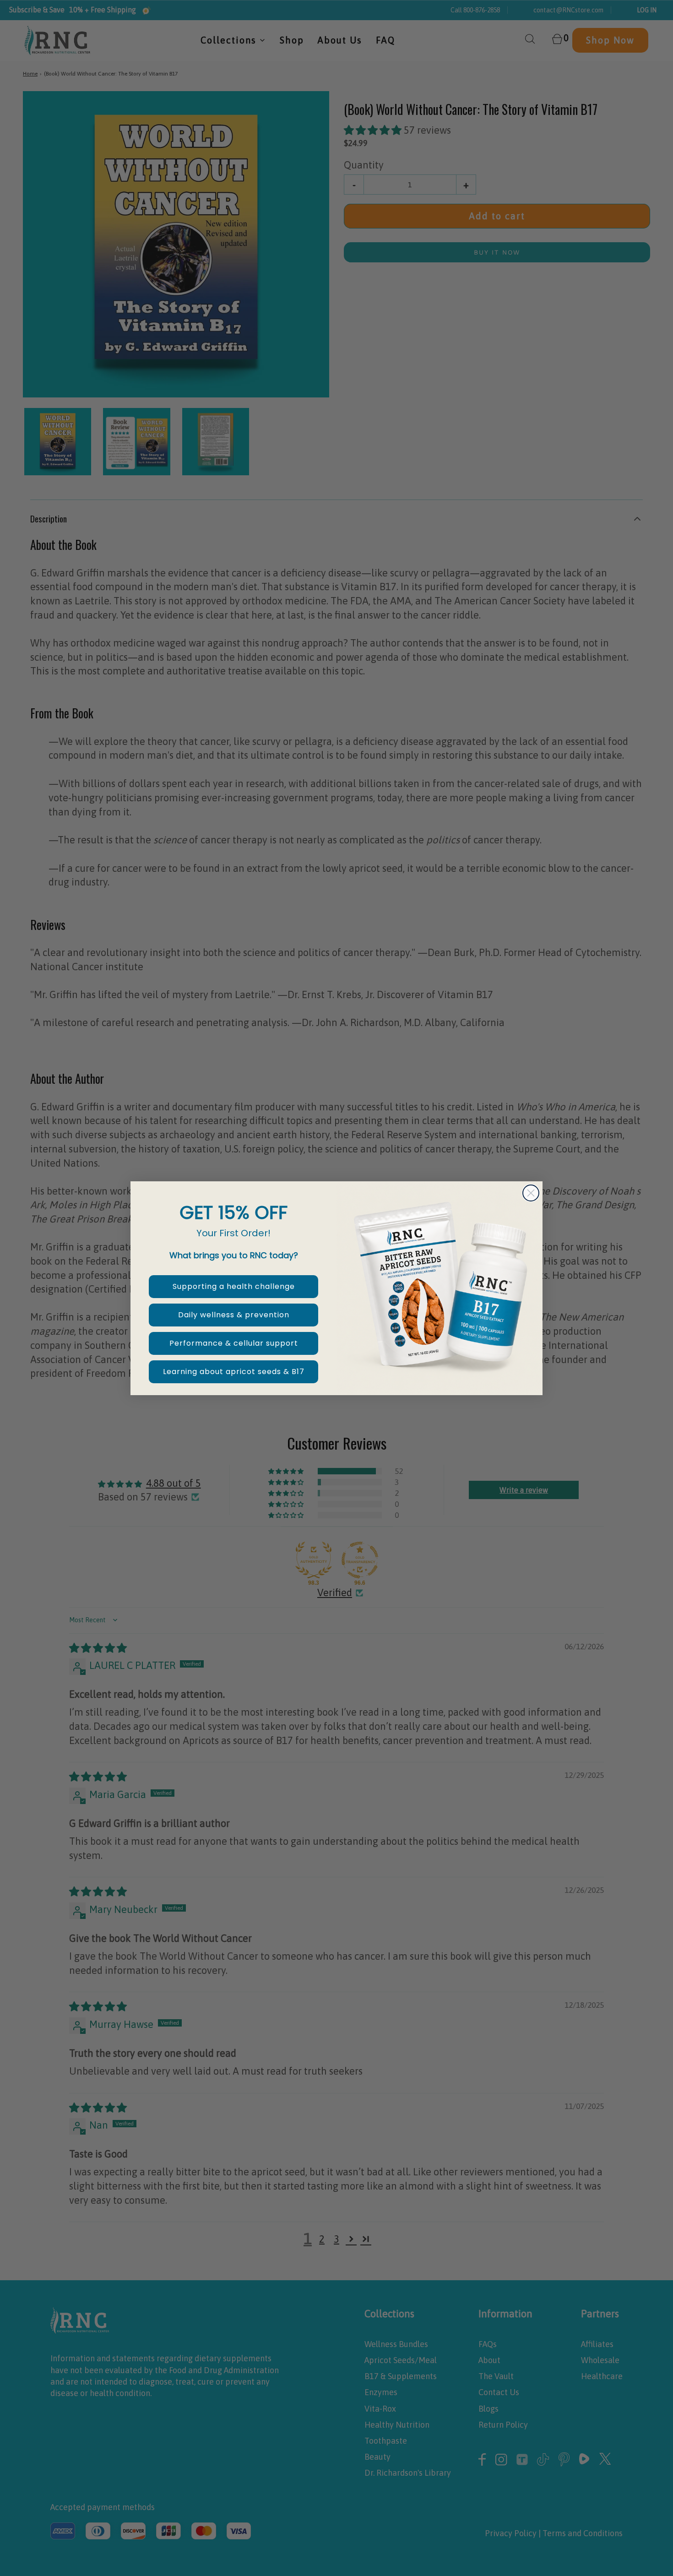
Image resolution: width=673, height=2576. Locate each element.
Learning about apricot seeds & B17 (234, 1372)
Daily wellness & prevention (234, 1315)
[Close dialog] (531, 1193)
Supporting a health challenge (234, 1286)
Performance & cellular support (234, 1343)
